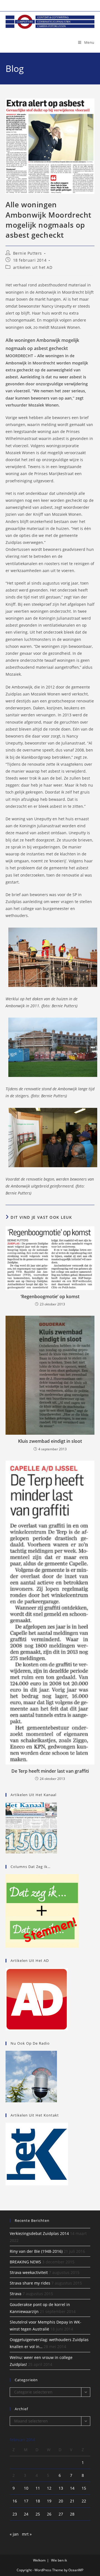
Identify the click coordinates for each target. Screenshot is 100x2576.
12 (49, 2488)
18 (38, 2501)
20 (61, 2501)
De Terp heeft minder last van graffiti (50, 1771)
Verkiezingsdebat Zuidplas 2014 (39, 2233)
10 (26, 2488)
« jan (14, 2534)
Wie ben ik (59, 2560)
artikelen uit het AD (33, 267)
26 (49, 2514)
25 (38, 2514)
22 (84, 2501)
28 (72, 2514)
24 (26, 2514)
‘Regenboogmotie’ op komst (50, 1296)
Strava (16, 2294)
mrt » (27, 2534)
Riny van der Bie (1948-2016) (36, 2251)
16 (15, 2501)
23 (15, 2514)
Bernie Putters (27, 253)
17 (26, 2501)
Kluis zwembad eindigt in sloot (50, 1441)
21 (72, 2501)
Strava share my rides (30, 2283)
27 (61, 2514)
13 (61, 2488)
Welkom (39, 2560)
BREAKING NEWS (25, 2262)
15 (84, 2488)
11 (38, 2488)
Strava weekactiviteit (29, 2272)
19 (49, 2501)
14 (72, 2488)
